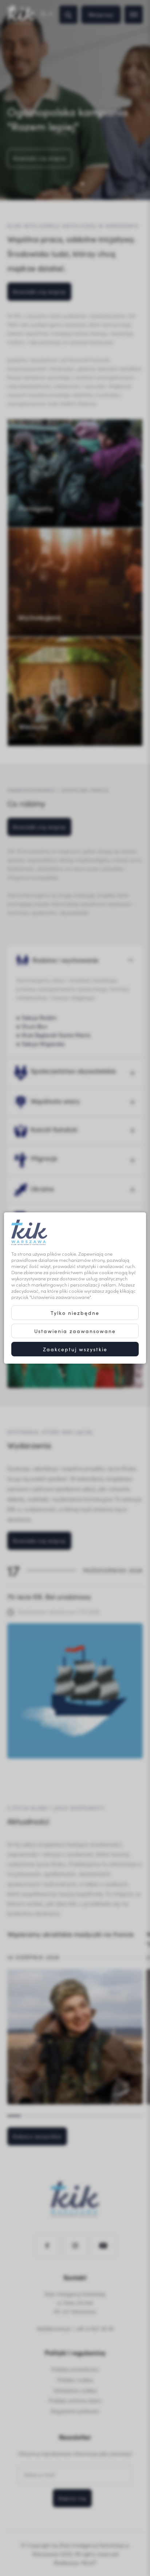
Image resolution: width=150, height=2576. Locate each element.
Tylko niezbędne (75, 1313)
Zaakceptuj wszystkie (75, 1349)
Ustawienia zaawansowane (75, 1331)
